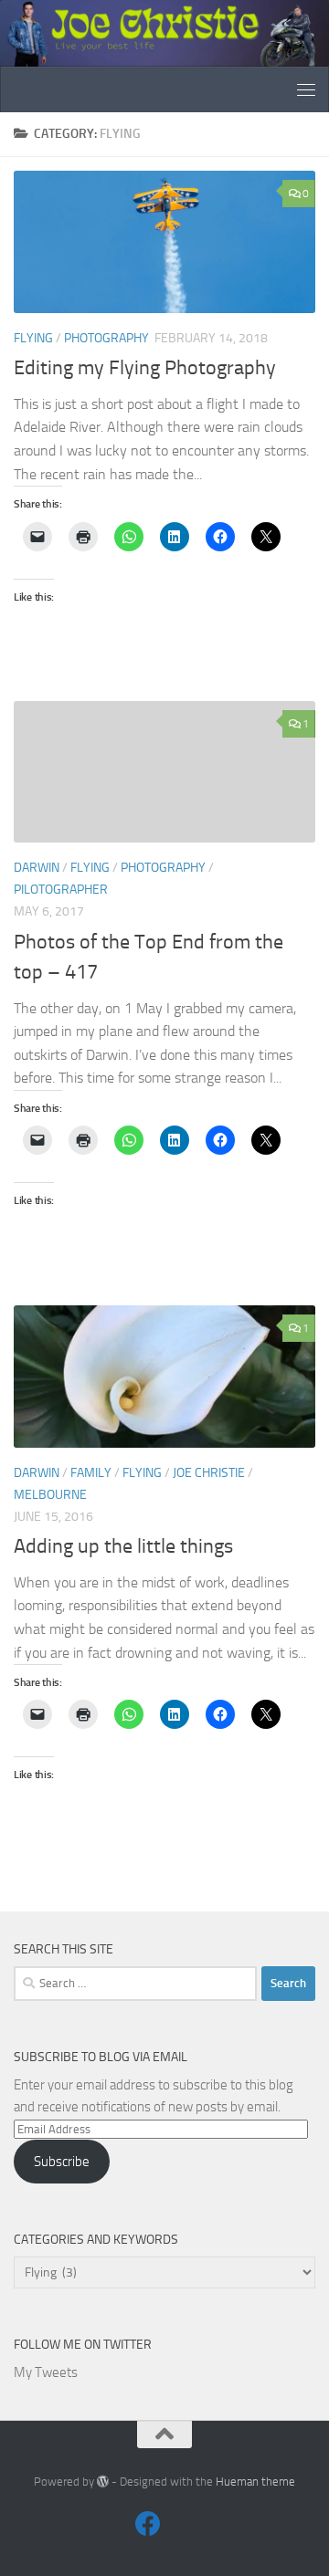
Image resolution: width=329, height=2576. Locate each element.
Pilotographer (61, 890)
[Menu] (306, 89)
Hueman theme (255, 2482)
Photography (106, 338)
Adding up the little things (123, 1546)
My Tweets (46, 2372)
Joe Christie (209, 1473)
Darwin (37, 868)
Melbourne (50, 1495)
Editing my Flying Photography (145, 368)
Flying (33, 338)
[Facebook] (148, 2524)
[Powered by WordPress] (103, 2482)
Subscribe (62, 2162)
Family (91, 1473)
